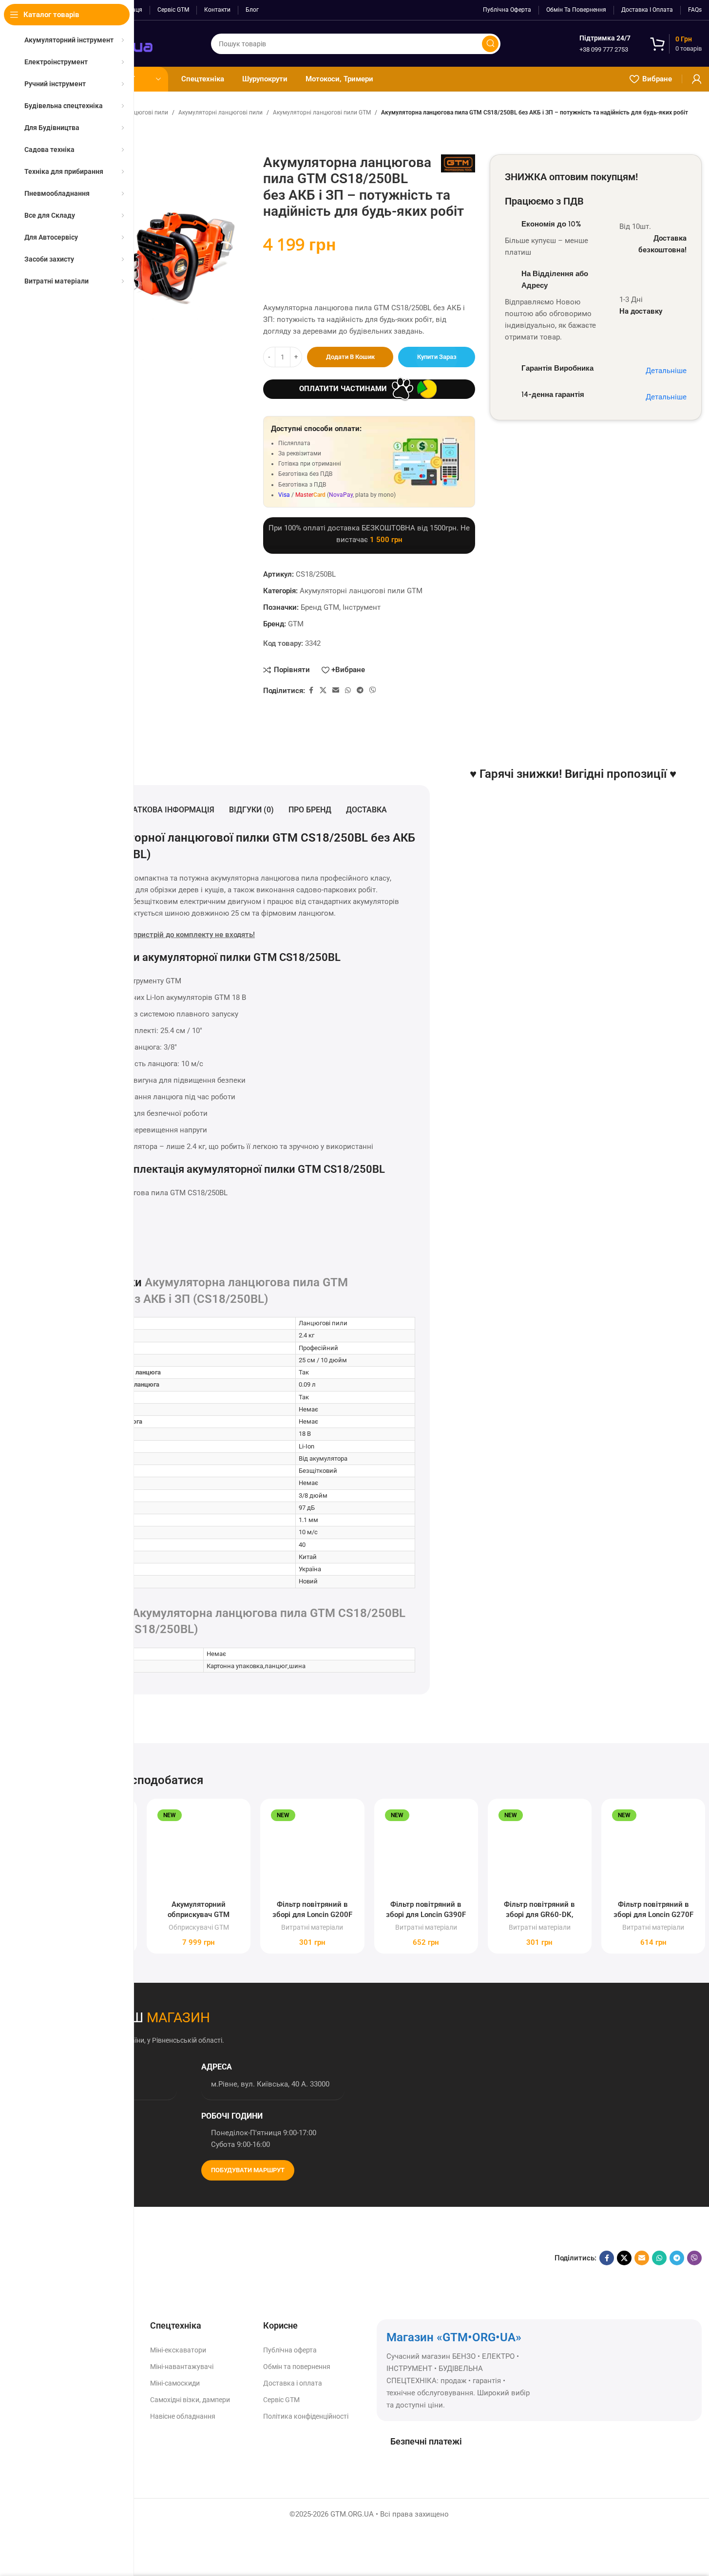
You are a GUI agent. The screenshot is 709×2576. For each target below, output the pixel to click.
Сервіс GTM (281, 2400)
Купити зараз (437, 357)
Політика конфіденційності (306, 2416)
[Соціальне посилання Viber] (373, 690)
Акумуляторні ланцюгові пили (220, 113)
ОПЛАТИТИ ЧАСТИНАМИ (343, 389)
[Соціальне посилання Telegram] (360, 690)
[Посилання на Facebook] (311, 690)
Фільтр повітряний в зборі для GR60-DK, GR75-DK (539, 1915)
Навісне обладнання (183, 2416)
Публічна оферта (290, 2350)
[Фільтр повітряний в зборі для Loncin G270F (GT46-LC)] (653, 1851)
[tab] (165, 810)
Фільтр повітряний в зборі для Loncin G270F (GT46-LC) (653, 1915)
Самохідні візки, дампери (190, 2400)
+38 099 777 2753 (604, 49)
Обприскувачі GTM (199, 1927)
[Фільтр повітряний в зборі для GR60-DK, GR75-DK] (540, 1851)
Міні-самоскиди (175, 2383)
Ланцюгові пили (145, 113)
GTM (296, 624)
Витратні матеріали (312, 1927)
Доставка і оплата (293, 2383)
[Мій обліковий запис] (697, 79)
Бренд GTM (320, 607)
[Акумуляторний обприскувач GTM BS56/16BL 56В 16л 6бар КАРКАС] (199, 1851)
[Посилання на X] (323, 690)
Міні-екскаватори (178, 2350)
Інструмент (362, 607)
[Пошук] (490, 44)
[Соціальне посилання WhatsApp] (348, 690)
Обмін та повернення (297, 2367)
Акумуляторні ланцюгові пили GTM (322, 113)
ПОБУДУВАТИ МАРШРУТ (248, 2170)
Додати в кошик (350, 357)
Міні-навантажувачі (182, 2367)
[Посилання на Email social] (336, 690)
